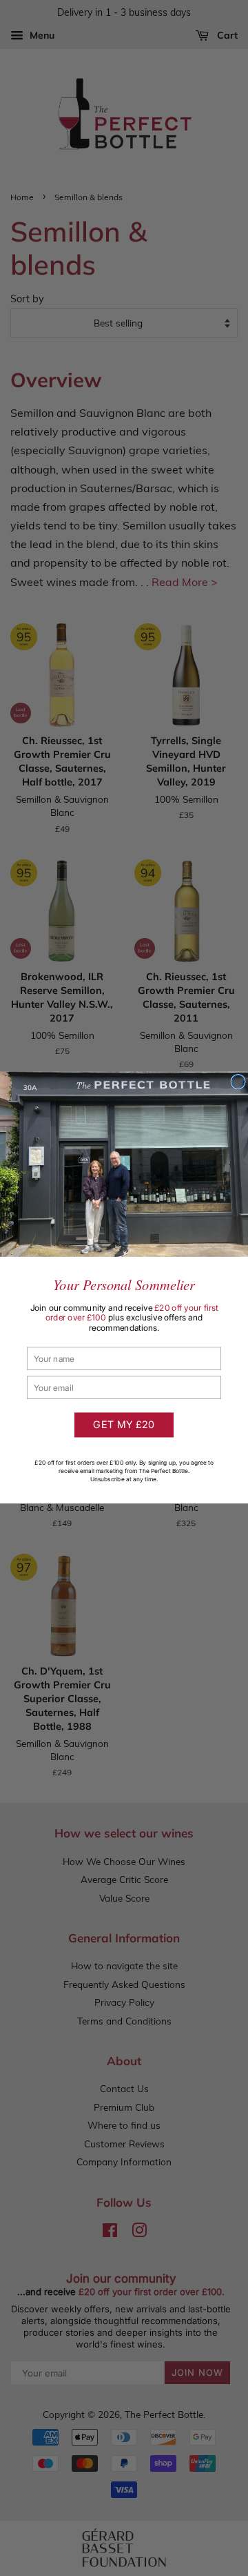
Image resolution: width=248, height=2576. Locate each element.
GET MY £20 (124, 1425)
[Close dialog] (238, 1082)
